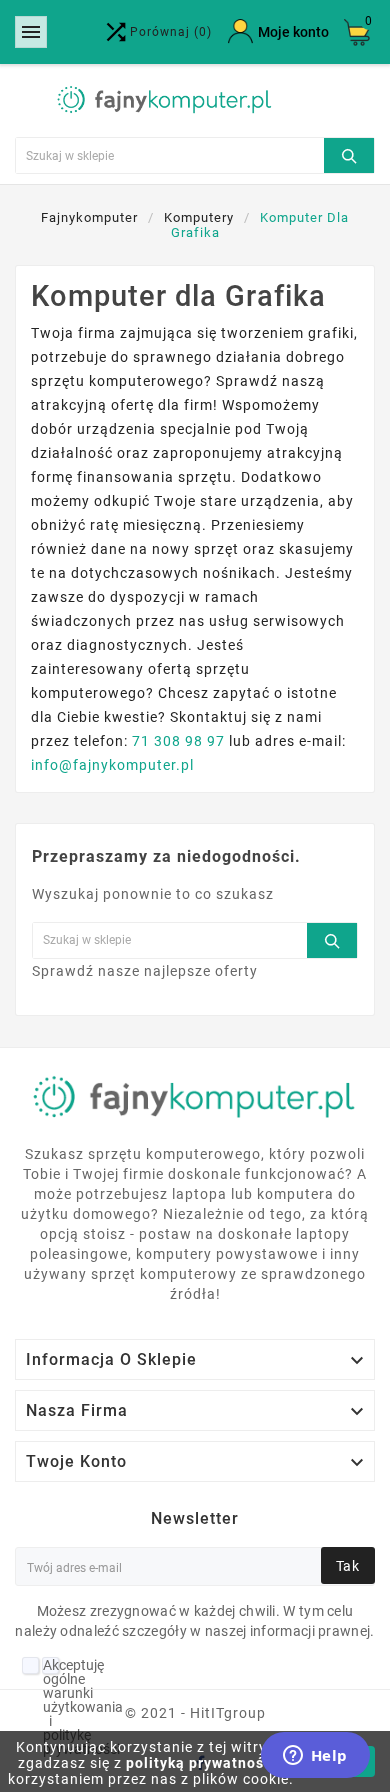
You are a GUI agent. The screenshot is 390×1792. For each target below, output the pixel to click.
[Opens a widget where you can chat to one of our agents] (315, 1757)
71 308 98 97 (178, 741)
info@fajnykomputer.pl (112, 765)
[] (349, 153)
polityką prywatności (201, 1763)
